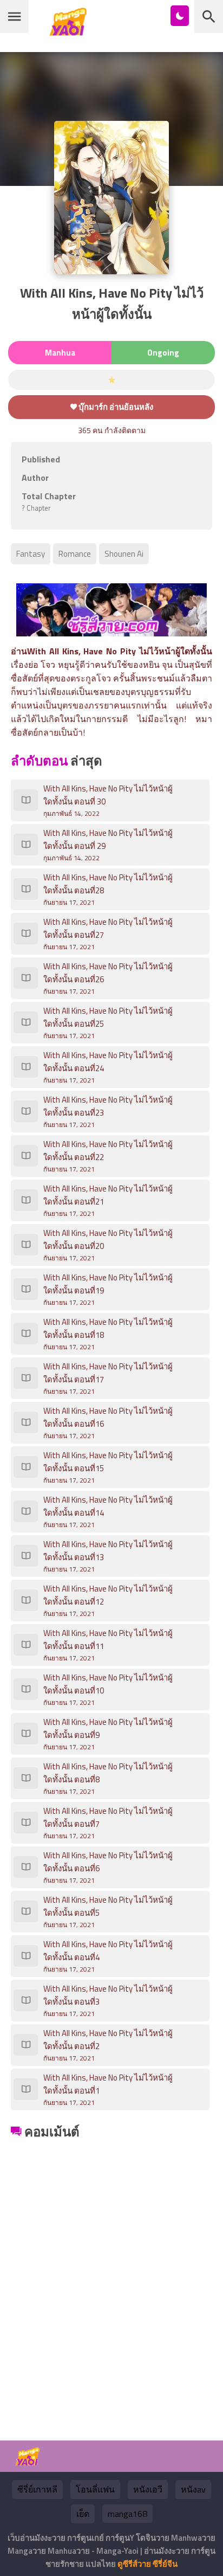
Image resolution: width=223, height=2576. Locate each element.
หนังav (193, 2489)
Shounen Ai (124, 554)
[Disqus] (111, 2278)
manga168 (127, 2514)
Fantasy (31, 554)
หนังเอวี (148, 2489)
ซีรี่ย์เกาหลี (37, 2489)
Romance (75, 554)
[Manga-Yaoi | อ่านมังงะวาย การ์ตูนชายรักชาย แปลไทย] (71, 32)
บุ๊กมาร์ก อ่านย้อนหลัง (115, 407)
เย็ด (83, 2514)
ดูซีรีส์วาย (134, 2564)
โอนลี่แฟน (95, 2489)
